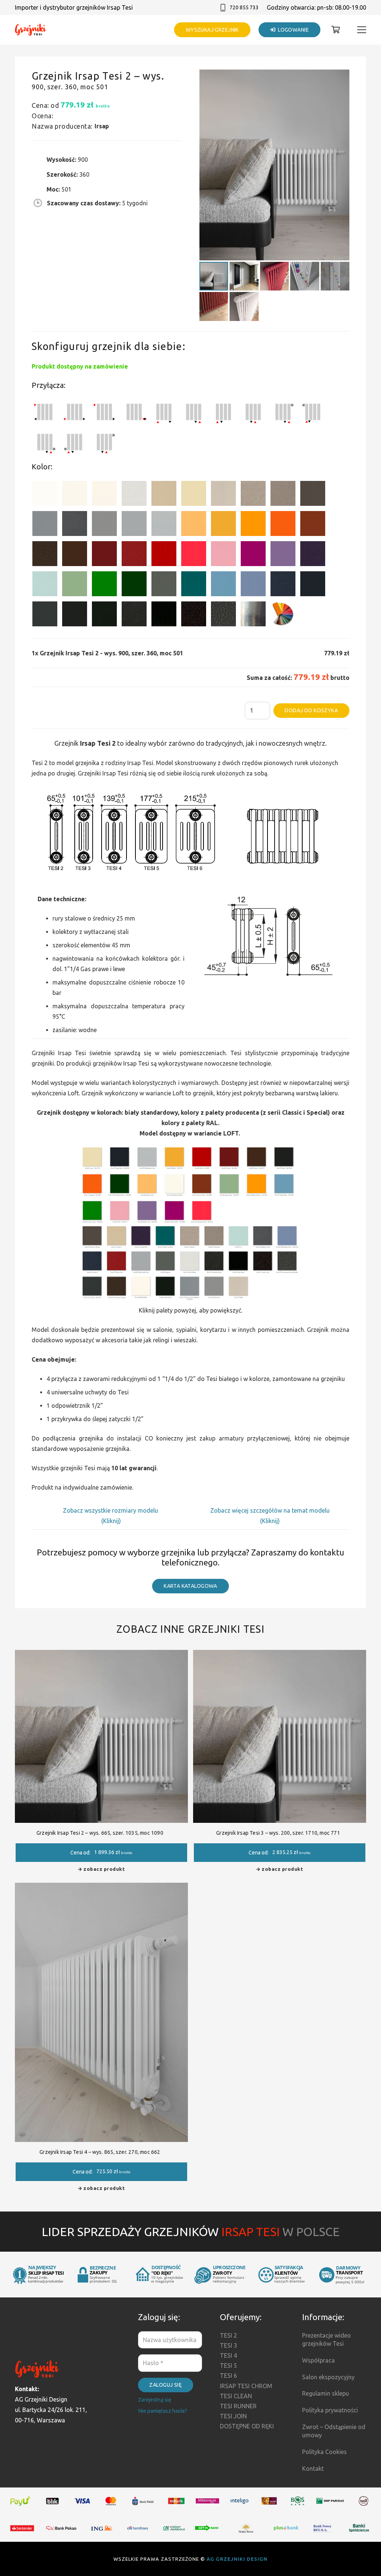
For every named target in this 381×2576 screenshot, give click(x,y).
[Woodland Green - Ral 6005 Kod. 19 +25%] (134, 585)
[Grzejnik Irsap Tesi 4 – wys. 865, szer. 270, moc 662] (101, 1888)
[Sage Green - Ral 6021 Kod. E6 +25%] (75, 585)
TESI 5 (228, 2365)
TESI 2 (228, 2335)
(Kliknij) (111, 1521)
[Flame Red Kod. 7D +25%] (134, 555)
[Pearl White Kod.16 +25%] (134, 495)
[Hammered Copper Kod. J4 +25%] (45, 555)
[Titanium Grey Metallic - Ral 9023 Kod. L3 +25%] (45, 525)
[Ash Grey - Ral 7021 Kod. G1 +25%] (45, 615)
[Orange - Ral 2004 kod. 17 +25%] (283, 525)
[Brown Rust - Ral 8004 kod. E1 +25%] (313, 525)
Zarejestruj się (155, 2400)
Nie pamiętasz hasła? (163, 2411)
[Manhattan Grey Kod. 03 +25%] (164, 525)
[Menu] (362, 30)
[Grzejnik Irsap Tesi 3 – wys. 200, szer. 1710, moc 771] (280, 1655)
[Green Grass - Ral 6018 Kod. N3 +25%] (104, 585)
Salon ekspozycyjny (328, 2377)
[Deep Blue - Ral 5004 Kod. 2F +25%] (313, 585)
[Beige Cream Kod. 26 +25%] (194, 525)
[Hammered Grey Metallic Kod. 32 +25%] (223, 615)
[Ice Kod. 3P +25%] (45, 585)
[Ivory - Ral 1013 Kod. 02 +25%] (194, 495)
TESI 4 (228, 2355)
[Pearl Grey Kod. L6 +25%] (104, 525)
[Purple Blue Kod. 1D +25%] (313, 555)
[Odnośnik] (31, 30)
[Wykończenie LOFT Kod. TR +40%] (253, 615)
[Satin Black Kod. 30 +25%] (164, 615)
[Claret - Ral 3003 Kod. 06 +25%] (104, 555)
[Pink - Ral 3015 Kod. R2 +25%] (223, 555)
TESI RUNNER (238, 2406)
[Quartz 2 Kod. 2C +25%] (253, 495)
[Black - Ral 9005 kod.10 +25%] (75, 615)
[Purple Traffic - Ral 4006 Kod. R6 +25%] (253, 555)
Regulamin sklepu (326, 2393)
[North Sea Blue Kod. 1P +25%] (194, 585)
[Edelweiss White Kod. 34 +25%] (75, 495)
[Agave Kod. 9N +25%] (164, 585)
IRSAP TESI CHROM (246, 2386)
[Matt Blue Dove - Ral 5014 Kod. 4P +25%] (253, 585)
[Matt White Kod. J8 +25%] (104, 495)
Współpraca (318, 2360)
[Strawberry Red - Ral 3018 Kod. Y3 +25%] (194, 555)
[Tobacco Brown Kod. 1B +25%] (313, 495)
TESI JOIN (233, 2416)
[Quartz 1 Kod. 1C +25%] (164, 495)
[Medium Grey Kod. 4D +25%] (75, 525)
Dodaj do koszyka (311, 710)
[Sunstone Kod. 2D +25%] (283, 495)
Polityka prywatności (330, 2410)
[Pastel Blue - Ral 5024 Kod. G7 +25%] (223, 585)
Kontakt (313, 2469)
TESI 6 (228, 2376)
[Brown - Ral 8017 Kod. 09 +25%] (75, 555)
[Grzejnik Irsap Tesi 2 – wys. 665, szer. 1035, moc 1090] (101, 1655)
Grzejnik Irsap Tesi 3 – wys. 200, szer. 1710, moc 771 (278, 1833)
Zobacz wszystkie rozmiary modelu (111, 1510)
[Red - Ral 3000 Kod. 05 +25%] (164, 555)
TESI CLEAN (236, 2396)
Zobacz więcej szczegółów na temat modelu (270, 1510)
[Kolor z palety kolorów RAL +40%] (283, 615)
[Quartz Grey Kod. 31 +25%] (194, 615)
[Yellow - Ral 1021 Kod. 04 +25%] (223, 525)
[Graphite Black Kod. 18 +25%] (134, 615)
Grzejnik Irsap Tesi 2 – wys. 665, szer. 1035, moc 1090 (100, 1833)
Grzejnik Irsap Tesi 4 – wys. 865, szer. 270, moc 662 (100, 2152)
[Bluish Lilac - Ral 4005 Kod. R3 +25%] (283, 555)
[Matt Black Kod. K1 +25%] (104, 615)
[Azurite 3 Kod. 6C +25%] (283, 585)
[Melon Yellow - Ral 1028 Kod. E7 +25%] (253, 525)
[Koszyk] (336, 30)
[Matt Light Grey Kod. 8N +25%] (134, 525)
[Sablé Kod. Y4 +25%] (223, 495)
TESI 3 (228, 2345)
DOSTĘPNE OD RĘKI (247, 2426)
